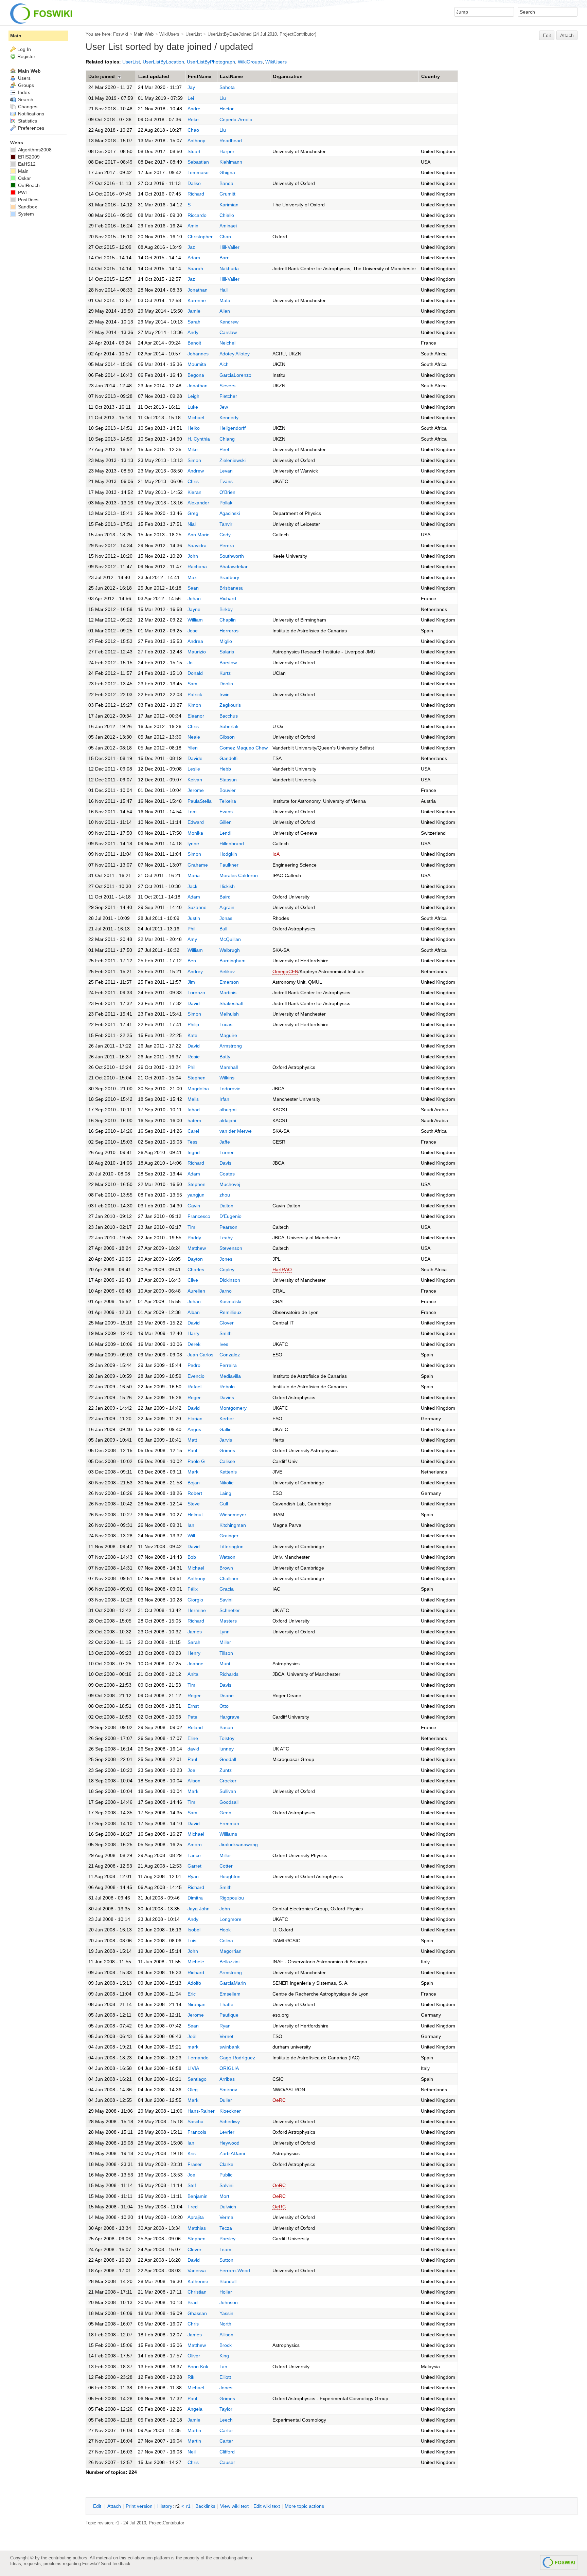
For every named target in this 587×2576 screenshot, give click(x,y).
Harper (227, 151)
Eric (192, 1994)
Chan (225, 237)
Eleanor (196, 716)
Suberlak (229, 726)
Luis (192, 1941)
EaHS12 (26, 164)
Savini (226, 1600)
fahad (194, 1110)
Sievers (227, 386)
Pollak (226, 503)
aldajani (228, 1120)
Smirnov (228, 2090)
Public (226, 2175)
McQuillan (230, 939)
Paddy (194, 1238)
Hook (225, 1930)
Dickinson (230, 1280)
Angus (194, 1429)
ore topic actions (304, 2506)
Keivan (195, 780)
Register (26, 56)
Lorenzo (196, 993)
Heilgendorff (233, 428)
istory (165, 2506)
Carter (226, 2430)
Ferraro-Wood (235, 2271)
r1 (188, 2506)
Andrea (195, 641)
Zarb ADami (232, 2153)
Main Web (144, 34)
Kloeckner (230, 2111)
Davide (195, 758)
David (194, 1003)
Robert (195, 1493)
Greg (193, 513)
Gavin (194, 1206)
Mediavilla (230, 1376)
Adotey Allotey (235, 354)
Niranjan (197, 2004)
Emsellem (230, 1994)
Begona (196, 375)
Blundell (228, 2281)
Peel (224, 449)
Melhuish (229, 1014)
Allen (225, 311)
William (195, 620)
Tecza (226, 2228)
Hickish (227, 886)
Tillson (226, 1653)
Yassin (226, 2313)
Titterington (232, 1546)
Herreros (229, 631)
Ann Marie (199, 535)
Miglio (226, 641)
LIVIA (193, 2068)
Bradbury (229, 577)
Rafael (194, 1387)
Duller (226, 2100)
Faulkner (229, 865)
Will (191, 1536)
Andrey (195, 971)
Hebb (225, 769)
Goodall (228, 1759)
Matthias (197, 2228)
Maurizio (197, 652)
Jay (191, 87)
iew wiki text (234, 2506)
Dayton (195, 1259)
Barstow (228, 663)
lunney (227, 1749)
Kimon (194, 705)
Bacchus (229, 716)
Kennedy (229, 418)
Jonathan (198, 290)
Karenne (197, 300)
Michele (196, 1962)
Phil (191, 929)
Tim (191, 1227)
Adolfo (194, 1983)
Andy (193, 332)
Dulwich (228, 2207)
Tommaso (198, 172)
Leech (226, 2420)
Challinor (229, 1578)
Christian (197, 2292)
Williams (228, 1834)
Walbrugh (230, 950)
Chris (193, 481)
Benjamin (198, 2196)
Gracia (227, 1589)
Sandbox (27, 207)
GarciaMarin (233, 1983)
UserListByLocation (163, 62)
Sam (192, 684)
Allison (226, 2335)
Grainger (229, 1536)
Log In (24, 49)
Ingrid (194, 1152)
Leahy (226, 1238)
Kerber (227, 1419)
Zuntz (226, 1770)
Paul (192, 1450)
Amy (192, 939)
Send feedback (116, 2564)
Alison (194, 1781)
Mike (193, 449)
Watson (227, 1557)
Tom (192, 812)
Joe (191, 1770)
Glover (227, 1323)
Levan (226, 471)
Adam (194, 258)
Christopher (200, 237)
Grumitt (227, 194)
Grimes (227, 1450)
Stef (192, 2185)
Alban (194, 1312)
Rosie (194, 1057)
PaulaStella (200, 801)
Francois (197, 2132)
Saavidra (197, 545)
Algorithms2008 (34, 150)
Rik (191, 2377)
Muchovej (230, 1184)
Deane (227, 1695)
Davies (227, 1397)
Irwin (225, 694)
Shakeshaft (232, 1003)
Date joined (102, 76)
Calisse (227, 1461)
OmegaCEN (285, 971)
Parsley (227, 2239)
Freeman (229, 1823)
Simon (194, 460)
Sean (193, 588)
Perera (227, 545)
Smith (226, 1333)
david (193, 1749)
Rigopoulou (232, 1898)
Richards (229, 1674)
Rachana (197, 567)
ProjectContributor (297, 34)
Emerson (229, 982)
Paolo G (196, 1461)
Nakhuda (229, 268)
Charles (196, 1270)
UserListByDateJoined (229, 34)
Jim (191, 982)
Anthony (196, 141)
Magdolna (198, 1089)
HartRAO (282, 1270)
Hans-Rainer (201, 2111)
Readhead (231, 141)
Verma (226, 2217)
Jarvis (226, 1440)
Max (192, 577)
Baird (225, 897)
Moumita (197, 364)
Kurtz (225, 673)
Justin (194, 918)
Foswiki (121, 34)
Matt (192, 1440)
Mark (193, 1472)
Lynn (225, 1632)
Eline (193, 1738)
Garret (194, 1866)
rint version (139, 2506)
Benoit (194, 343)
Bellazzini (229, 1962)
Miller (225, 1642)
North (225, 2324)
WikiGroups (250, 62)
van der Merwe (236, 1131)
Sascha (195, 2121)
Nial (192, 524)
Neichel (227, 343)
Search (25, 99)
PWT (23, 192)
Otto (224, 1706)
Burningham (233, 961)
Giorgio (195, 1600)
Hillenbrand (232, 844)
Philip (193, 1024)
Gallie (226, 1429)
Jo (190, 663)
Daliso (194, 183)
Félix (193, 1589)
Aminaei (228, 226)
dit (98, 2506)
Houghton (230, 1876)
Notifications (30, 114)
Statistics (27, 121)
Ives (224, 1344)
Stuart (194, 151)
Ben (192, 961)
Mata (225, 300)
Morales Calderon (239, 875)
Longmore (230, 1919)
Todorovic (230, 1089)
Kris (192, 2153)
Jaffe (225, 1142)
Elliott (225, 2377)
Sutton (226, 2260)
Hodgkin (228, 854)
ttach (114, 2506)
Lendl (225, 833)
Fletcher (228, 396)
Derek (194, 1344)
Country (431, 76)
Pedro (194, 1365)
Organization (288, 76)
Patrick (195, 694)
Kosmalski (230, 1301)
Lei (191, 98)
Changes (27, 107)
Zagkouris (230, 705)
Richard (196, 194)
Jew (224, 407)
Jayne (194, 609)
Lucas (226, 1024)
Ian (191, 1525)
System (25, 214)
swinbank (229, 2047)
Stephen (197, 1078)
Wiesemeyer (233, 1515)
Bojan (194, 1483)
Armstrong (231, 1046)
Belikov (227, 971)
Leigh (193, 396)
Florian (195, 1419)
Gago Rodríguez (237, 2058)
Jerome (196, 790)
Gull (224, 1504)
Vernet (226, 2036)
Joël (192, 2036)
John (193, 556)
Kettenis (228, 1472)
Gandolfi (228, 758)
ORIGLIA (229, 2068)
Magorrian (230, 1951)
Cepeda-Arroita (236, 119)
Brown (226, 1568)
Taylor (226, 2409)
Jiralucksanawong (239, 1845)
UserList (194, 34)
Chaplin (228, 620)
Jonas (226, 918)
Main (16, 36)
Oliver (194, 2356)
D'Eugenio (230, 1216)
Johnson (229, 2302)
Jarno (226, 1291)
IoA (276, 854)
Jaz (191, 247)
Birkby (226, 609)
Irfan (224, 1099)
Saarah (195, 268)
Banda (226, 183)
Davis (225, 1163)
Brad (193, 2302)
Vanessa (197, 2271)
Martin (194, 2430)
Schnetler (230, 1610)
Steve (194, 1504)
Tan (223, 2367)
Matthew (197, 1248)
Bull (223, 929)
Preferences (30, 128)
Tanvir (226, 524)
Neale (194, 737)
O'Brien (227, 492)
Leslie (194, 769)
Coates (227, 1174)
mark (193, 2047)
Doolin (226, 684)
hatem (194, 1120)
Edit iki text (267, 2506)
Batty (225, 1057)
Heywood (229, 2143)
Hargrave (229, 1717)
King (224, 2356)
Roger (194, 1397)
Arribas (227, 2079)
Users (24, 78)
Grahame (198, 865)
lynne (193, 844)
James (195, 1632)
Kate (192, 1035)
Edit (547, 35)
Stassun (228, 780)
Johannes (198, 354)
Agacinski (230, 513)
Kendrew (229, 322)
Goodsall (229, 1802)
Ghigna (227, 172)
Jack (192, 886)
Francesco (199, 1216)
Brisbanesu (232, 588)
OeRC (279, 2100)
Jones (226, 1259)
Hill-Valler (229, 247)
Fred (193, 2207)
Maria (194, 875)
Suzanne (197, 907)
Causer (227, 2462)
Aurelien (196, 1291)
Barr (224, 258)
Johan (194, 598)
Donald (195, 673)
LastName (231, 76)
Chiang (227, 439)
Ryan (193, 1876)
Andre (194, 109)
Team (225, 2249)
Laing (225, 1493)
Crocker (228, 1781)
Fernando (198, 2058)
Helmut (195, 1515)
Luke (193, 407)
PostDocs (28, 200)
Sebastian (198, 162)
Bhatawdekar (234, 567)
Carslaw (228, 332)
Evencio (196, 1376)
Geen (225, 1813)
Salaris (227, 652)
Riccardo (197, 215)
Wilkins (227, 1078)
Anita (193, 1674)
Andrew (196, 471)
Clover (194, 2249)
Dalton (226, 1206)
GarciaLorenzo (235, 375)
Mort (224, 2196)
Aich (224, 364)
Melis (193, 1099)
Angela (195, 2409)
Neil (192, 2452)
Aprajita (196, 2217)
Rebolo (227, 1387)
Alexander (198, 503)
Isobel (194, 1930)
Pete (192, 1717)
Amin (193, 226)
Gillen (226, 822)
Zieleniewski (233, 460)
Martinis (228, 993)
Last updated (154, 76)
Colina (226, 1941)
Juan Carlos (200, 1355)
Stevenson (231, 1248)
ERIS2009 (28, 157)
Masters (228, 1621)
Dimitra (195, 1898)
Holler (226, 2292)
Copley (227, 1270)
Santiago (197, 2079)
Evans (226, 481)
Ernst (193, 1706)
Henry (194, 1653)
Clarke (226, 2164)
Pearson (228, 1227)
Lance (194, 1855)
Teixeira (228, 801)
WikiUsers (169, 34)
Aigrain (227, 907)
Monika (195, 833)
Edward (196, 822)
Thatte (226, 2004)
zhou (225, 1195)
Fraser (195, 2164)
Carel (193, 1131)
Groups (25, 85)
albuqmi (228, 1110)
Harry (193, 1333)
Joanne (195, 1664)
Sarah (194, 322)
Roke (193, 119)
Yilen (193, 748)
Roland (195, 1727)
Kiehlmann (231, 162)
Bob (192, 1557)
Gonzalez (230, 1355)
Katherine (198, 2281)
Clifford (227, 2452)
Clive (193, 1280)
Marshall (229, 1067)
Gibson (227, 737)
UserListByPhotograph (211, 62)
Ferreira (228, 1365)
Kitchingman (233, 1525)
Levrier (227, 2132)
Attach (567, 35)
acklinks (205, 2506)
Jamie (194, 311)
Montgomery (233, 1408)
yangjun (196, 1195)
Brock (226, 2345)
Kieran (194, 492)
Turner (227, 1152)
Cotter (226, 1866)
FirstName (200, 76)
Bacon (226, 1727)
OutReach (28, 185)
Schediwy (230, 2121)
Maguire (228, 1035)
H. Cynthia (199, 439)
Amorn (195, 1845)
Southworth (232, 556)
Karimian (229, 205)
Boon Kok (198, 2367)
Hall (224, 290)
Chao (193, 130)
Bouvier (228, 790)
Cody (225, 535)
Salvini (226, 2185)
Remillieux (230, 1312)
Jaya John (199, 1909)
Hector (227, 109)
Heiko (194, 428)
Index (23, 92)
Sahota (227, 87)
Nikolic (226, 1483)
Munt (225, 1664)
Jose (193, 631)
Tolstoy (227, 1738)
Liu (223, 98)
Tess (192, 1142)
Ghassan (197, 2313)
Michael (196, 418)
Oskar (24, 178)
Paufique (229, 2015)
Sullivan (228, 1791)
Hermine (197, 1610)
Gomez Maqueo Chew (244, 748)
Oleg (193, 2090)
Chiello (227, 215)
